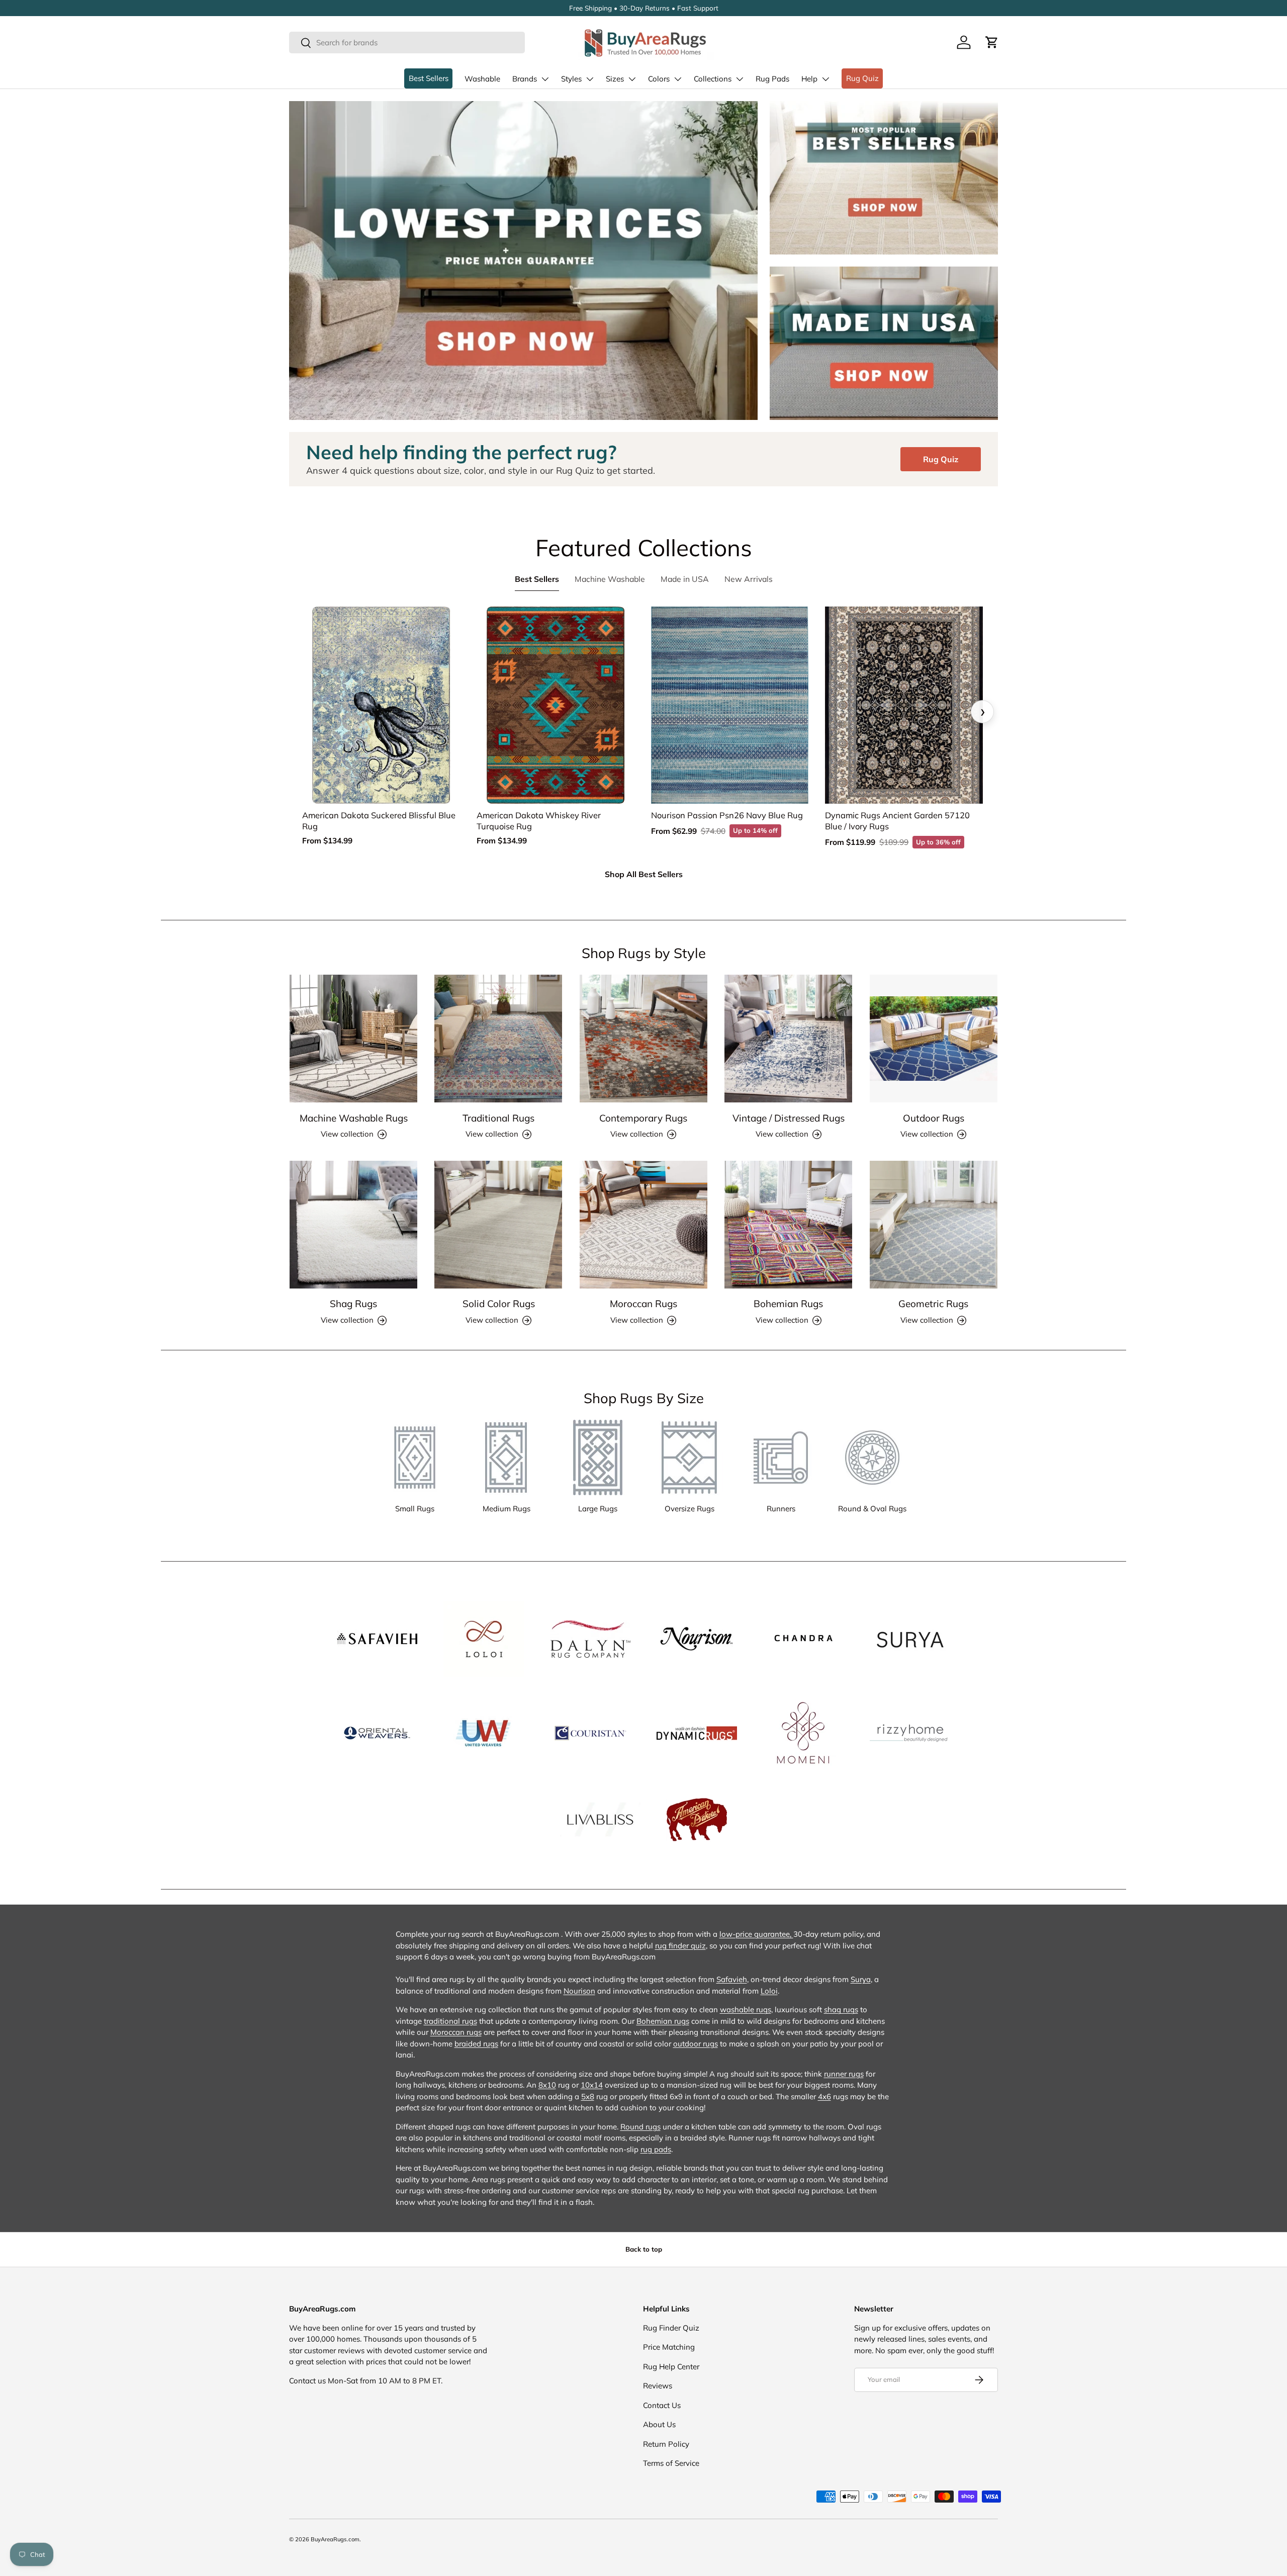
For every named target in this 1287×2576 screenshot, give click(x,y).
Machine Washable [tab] (610, 579)
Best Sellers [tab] (537, 579)
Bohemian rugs (663, 2021)
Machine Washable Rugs (354, 1118)
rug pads (656, 2149)
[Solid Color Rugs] (498, 1225)
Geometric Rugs (933, 1304)
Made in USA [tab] (685, 579)
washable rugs (746, 2009)
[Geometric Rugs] (934, 1225)
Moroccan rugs (456, 2032)
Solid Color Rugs (499, 1304)
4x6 (824, 2096)
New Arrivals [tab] (749, 579)
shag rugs (841, 2009)
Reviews (658, 2386)
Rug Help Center (671, 2367)
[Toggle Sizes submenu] (632, 79)
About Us (659, 2424)
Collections (713, 79)
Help (809, 79)
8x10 (547, 2085)
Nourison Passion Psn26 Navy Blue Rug (727, 815)
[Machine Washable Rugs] (353, 1039)
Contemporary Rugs (643, 1118)
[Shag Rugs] (353, 1225)
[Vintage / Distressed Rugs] (788, 1039)
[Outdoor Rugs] (934, 1039)
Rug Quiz (862, 78)
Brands (525, 79)
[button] (992, 42)
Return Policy (666, 2444)
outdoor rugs (696, 2044)
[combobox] (407, 42)
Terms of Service (671, 2463)
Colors (659, 79)
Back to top (644, 2249)
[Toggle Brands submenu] (545, 79)
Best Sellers (429, 78)
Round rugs (640, 2127)
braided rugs (476, 2044)
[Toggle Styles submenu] (590, 79)
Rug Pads (772, 79)
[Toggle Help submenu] (825, 79)
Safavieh (732, 1979)
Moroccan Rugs (643, 1304)
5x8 (588, 2096)
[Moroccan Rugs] (643, 1225)
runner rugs (844, 2074)
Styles (571, 79)
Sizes (615, 79)
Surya (861, 1979)
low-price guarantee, (756, 1934)
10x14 (592, 2085)
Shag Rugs (353, 1304)
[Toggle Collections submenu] (740, 79)
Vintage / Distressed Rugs (789, 1118)
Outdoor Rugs (934, 1118)
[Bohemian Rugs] (788, 1225)
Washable (482, 79)
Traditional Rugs (498, 1118)
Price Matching (669, 2347)
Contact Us (662, 2405)
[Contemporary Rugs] (643, 1039)
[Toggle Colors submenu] (678, 79)
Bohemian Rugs (788, 1304)
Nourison (579, 1991)
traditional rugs (450, 2021)
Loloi (769, 1991)
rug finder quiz (680, 1946)
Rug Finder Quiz (671, 2328)
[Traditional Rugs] (498, 1039)
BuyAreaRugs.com (335, 2539)
